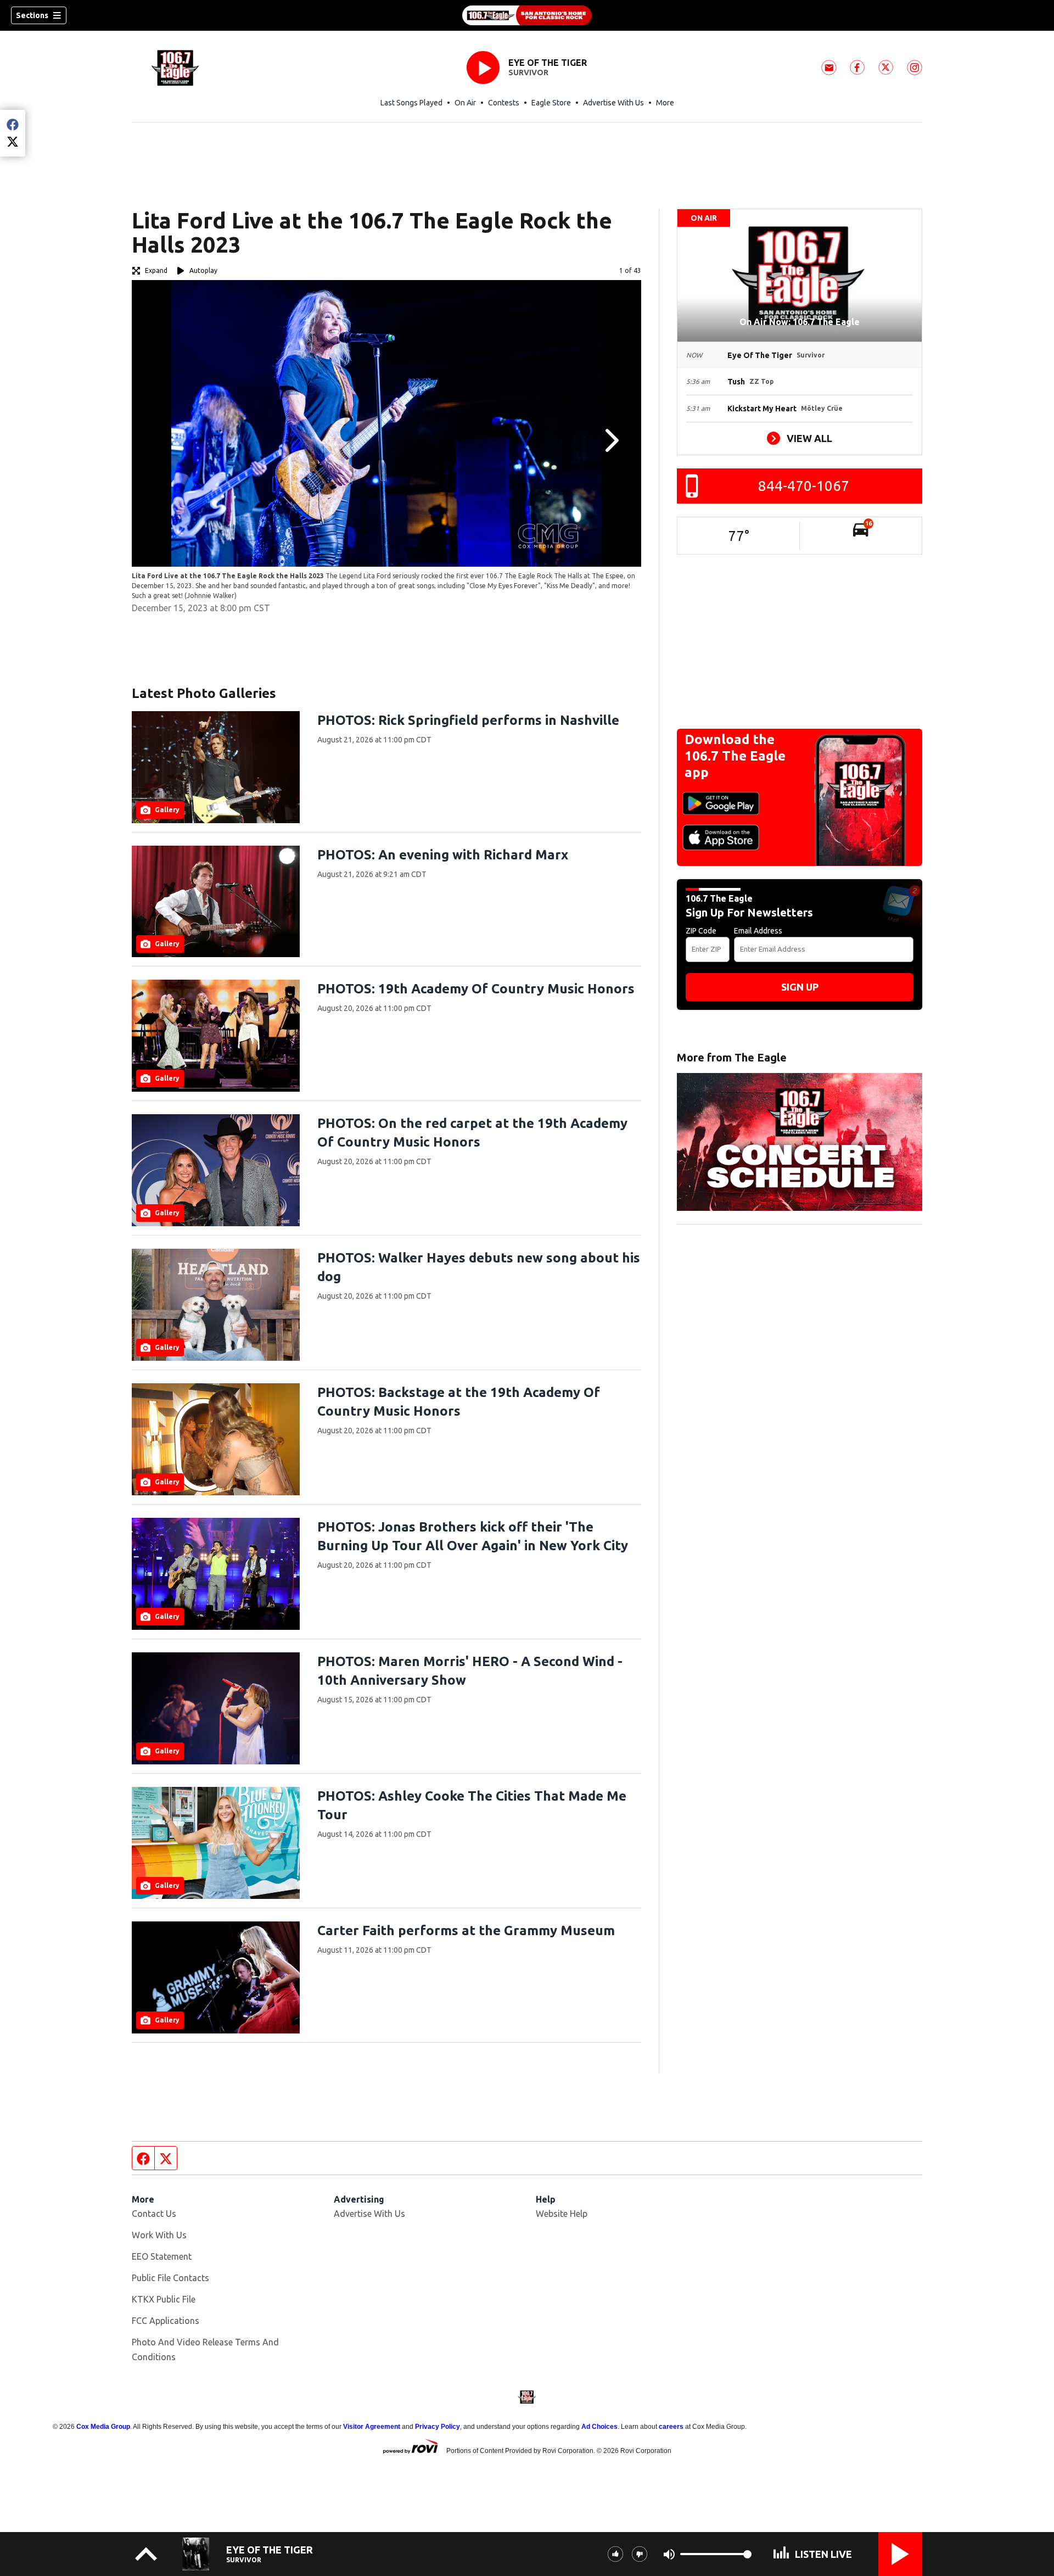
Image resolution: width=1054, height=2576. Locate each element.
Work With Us (159, 2235)
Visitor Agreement (372, 2427)
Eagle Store (551, 103)
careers (671, 2427)
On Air (465, 103)
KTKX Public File (164, 2299)
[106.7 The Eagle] (527, 15)
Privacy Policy (438, 2427)
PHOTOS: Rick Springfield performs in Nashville (468, 720)
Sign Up (800, 987)
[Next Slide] (610, 440)
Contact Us (154, 2214)
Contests (504, 103)
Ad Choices (599, 2427)
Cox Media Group (103, 2427)
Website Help (562, 2214)
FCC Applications (166, 2321)
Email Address (758, 931)
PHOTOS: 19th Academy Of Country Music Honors (476, 989)
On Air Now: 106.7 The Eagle (800, 322)
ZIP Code (701, 931)
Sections (32, 15)
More (665, 103)
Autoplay (203, 270)
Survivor (528, 72)
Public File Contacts (170, 2278)
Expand (156, 270)
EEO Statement (162, 2256)
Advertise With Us (613, 103)
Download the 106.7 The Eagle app (735, 756)
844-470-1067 (804, 486)
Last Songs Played (411, 103)
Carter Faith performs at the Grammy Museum (466, 1930)
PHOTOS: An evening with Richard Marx (443, 855)
